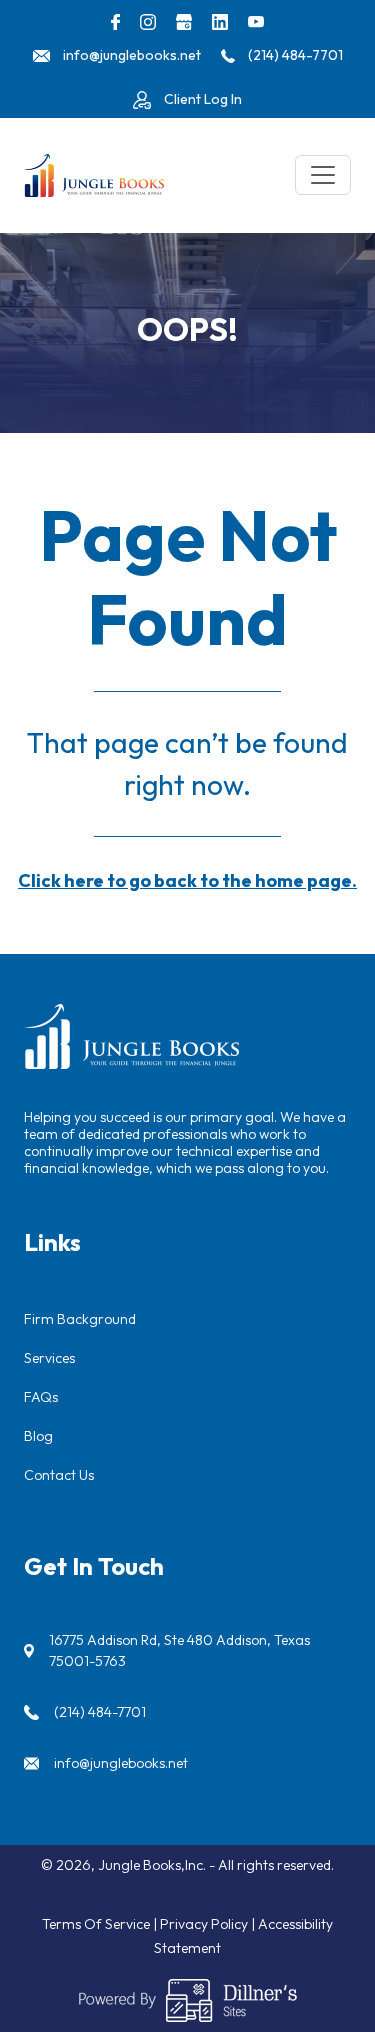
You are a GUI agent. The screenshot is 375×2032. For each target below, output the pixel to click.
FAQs (41, 1397)
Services (49, 1358)
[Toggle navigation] (323, 175)
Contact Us (59, 1475)
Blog (38, 1436)
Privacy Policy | (209, 1924)
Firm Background (80, 1319)
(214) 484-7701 (100, 1712)
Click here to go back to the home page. (187, 880)
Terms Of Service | (101, 1924)
